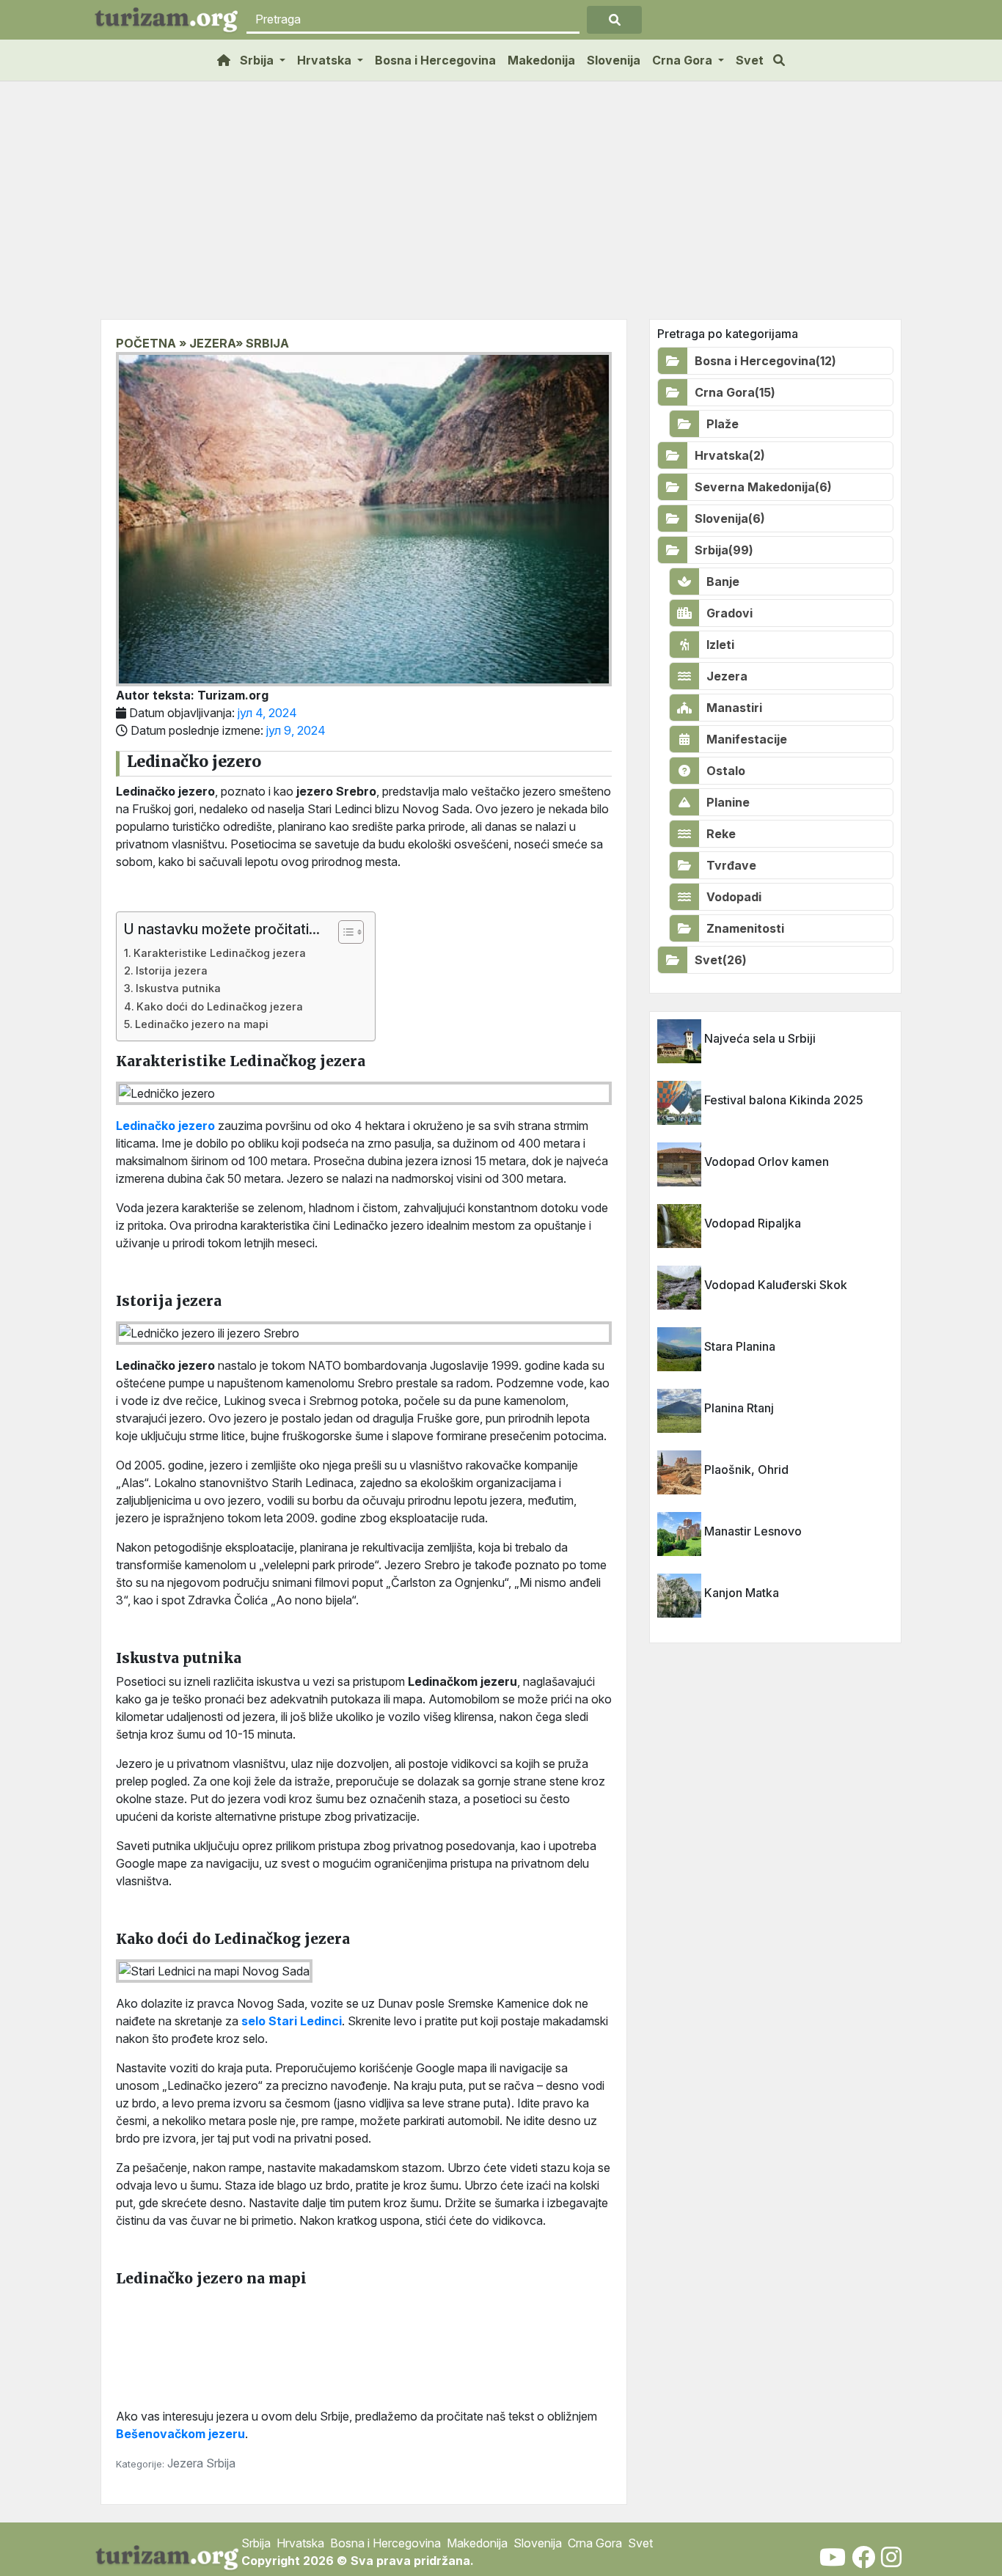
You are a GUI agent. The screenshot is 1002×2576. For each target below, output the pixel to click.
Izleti (720, 645)
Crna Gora (595, 2543)
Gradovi (729, 613)
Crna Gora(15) (735, 392)
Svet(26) (721, 960)
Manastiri (734, 708)
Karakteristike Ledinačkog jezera (220, 953)
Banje (723, 581)
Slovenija (614, 60)
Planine (728, 802)
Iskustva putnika (178, 988)
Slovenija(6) (730, 518)
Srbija (221, 2463)
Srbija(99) (724, 550)
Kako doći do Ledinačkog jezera (220, 1006)
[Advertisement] (501, 209)
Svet (750, 60)
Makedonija (541, 60)
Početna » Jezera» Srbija (202, 343)
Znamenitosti (745, 928)
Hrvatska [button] (326, 60)
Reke (721, 834)
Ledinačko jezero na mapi (202, 1024)
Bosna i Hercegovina (435, 60)
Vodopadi (734, 897)
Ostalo (726, 771)
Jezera (187, 2463)
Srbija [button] (258, 60)
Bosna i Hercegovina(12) (765, 361)
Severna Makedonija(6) (763, 487)
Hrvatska (300, 2543)
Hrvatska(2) (730, 455)
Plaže (723, 424)
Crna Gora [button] (684, 60)
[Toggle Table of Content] (344, 932)
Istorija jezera (172, 970)
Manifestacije (747, 739)
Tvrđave (731, 865)
